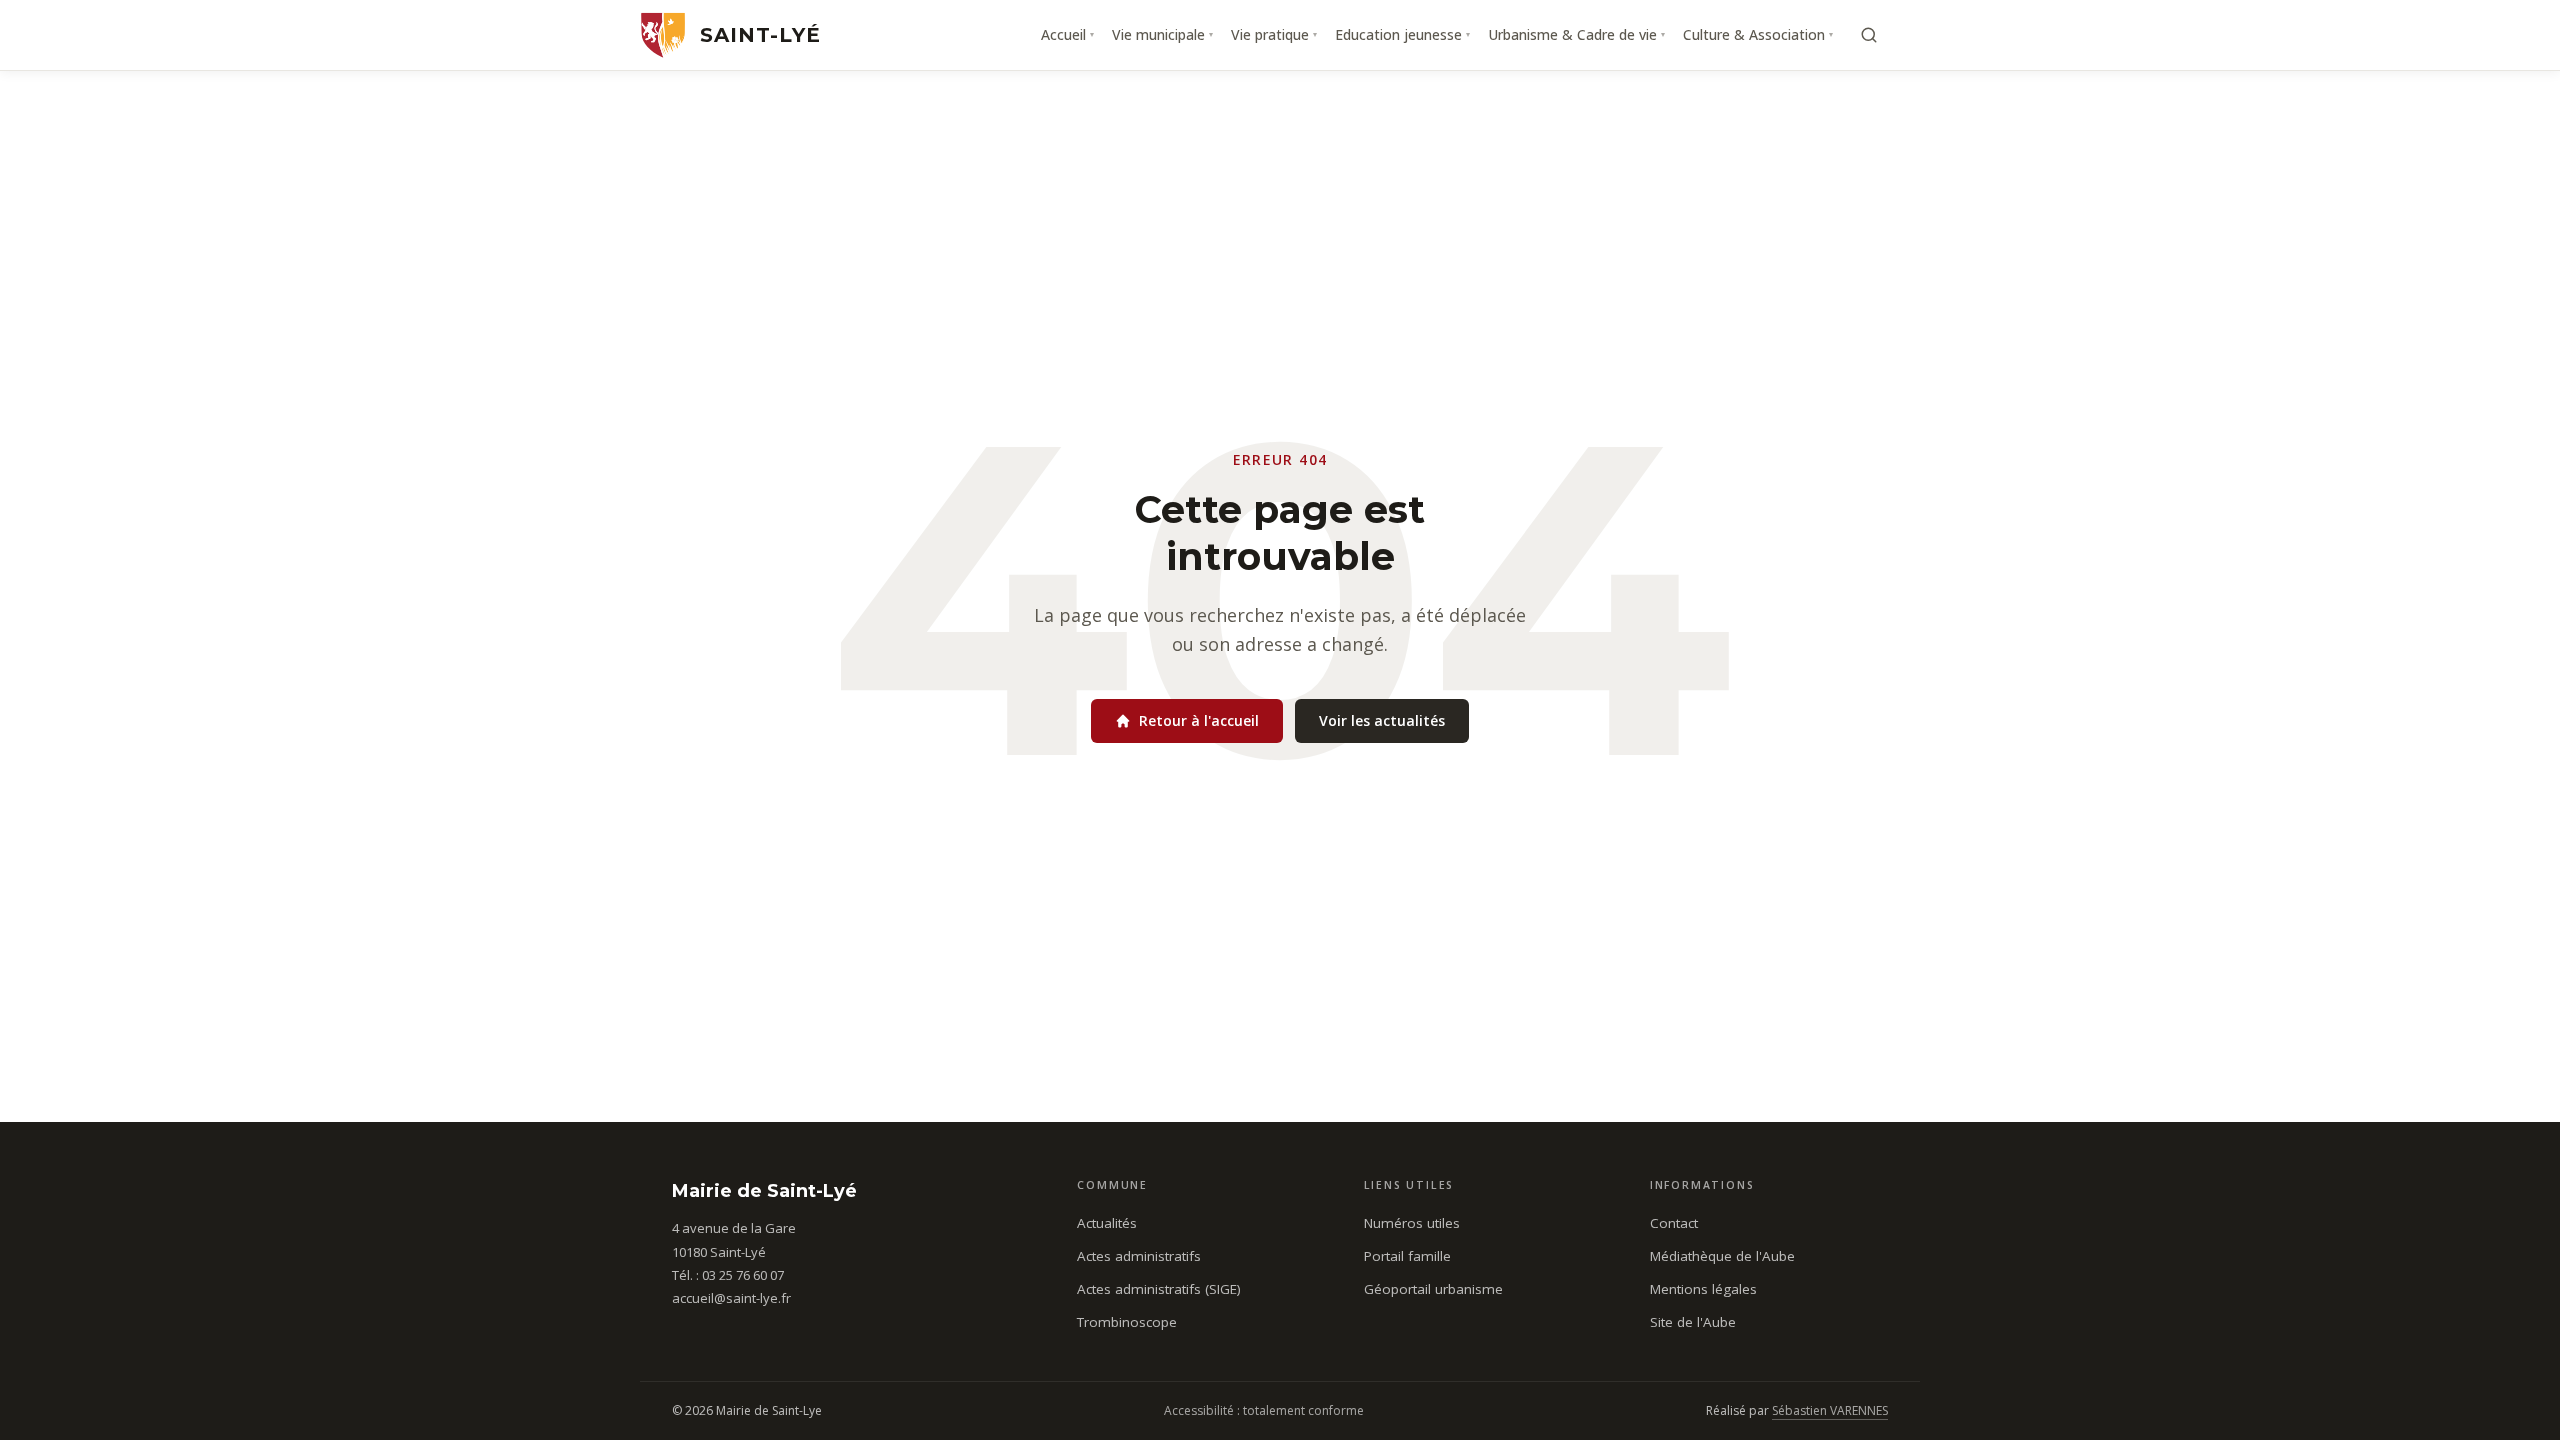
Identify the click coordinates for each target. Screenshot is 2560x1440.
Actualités (1107, 1223)
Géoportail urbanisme (1433, 1289)
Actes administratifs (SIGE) (1159, 1289)
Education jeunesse (1402, 34)
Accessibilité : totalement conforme (1264, 1410)
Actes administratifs (1139, 1256)
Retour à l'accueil (1199, 720)
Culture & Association (1758, 34)
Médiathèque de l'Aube (1722, 1256)
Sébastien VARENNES (1830, 1410)
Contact (1674, 1223)
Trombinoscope (1127, 1322)
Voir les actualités (1382, 720)
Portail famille (1407, 1256)
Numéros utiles (1412, 1223)
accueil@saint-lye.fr (731, 1298)
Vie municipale (1162, 34)
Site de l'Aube (1693, 1322)
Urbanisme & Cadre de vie (1576, 34)
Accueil (1067, 34)
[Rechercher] (1869, 35)
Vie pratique (1274, 34)
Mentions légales (1703, 1289)
